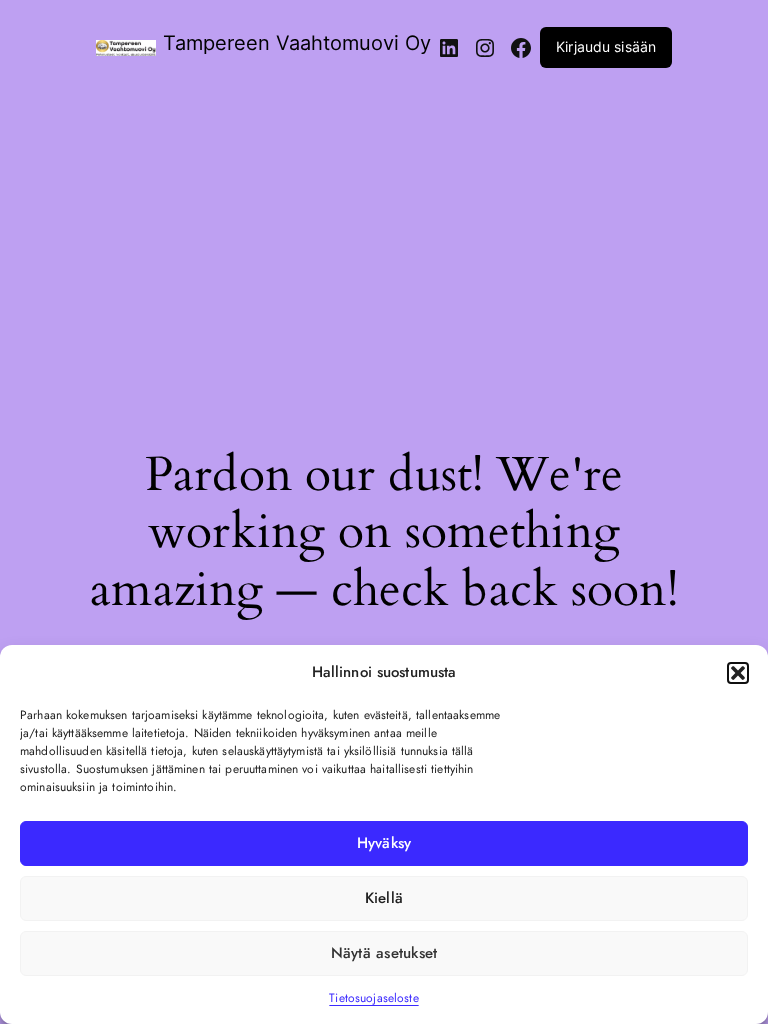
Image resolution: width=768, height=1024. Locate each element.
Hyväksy (384, 843)
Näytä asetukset (384, 953)
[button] (738, 673)
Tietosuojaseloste (373, 998)
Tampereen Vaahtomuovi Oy (297, 43)
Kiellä (384, 898)
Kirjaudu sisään (606, 46)
